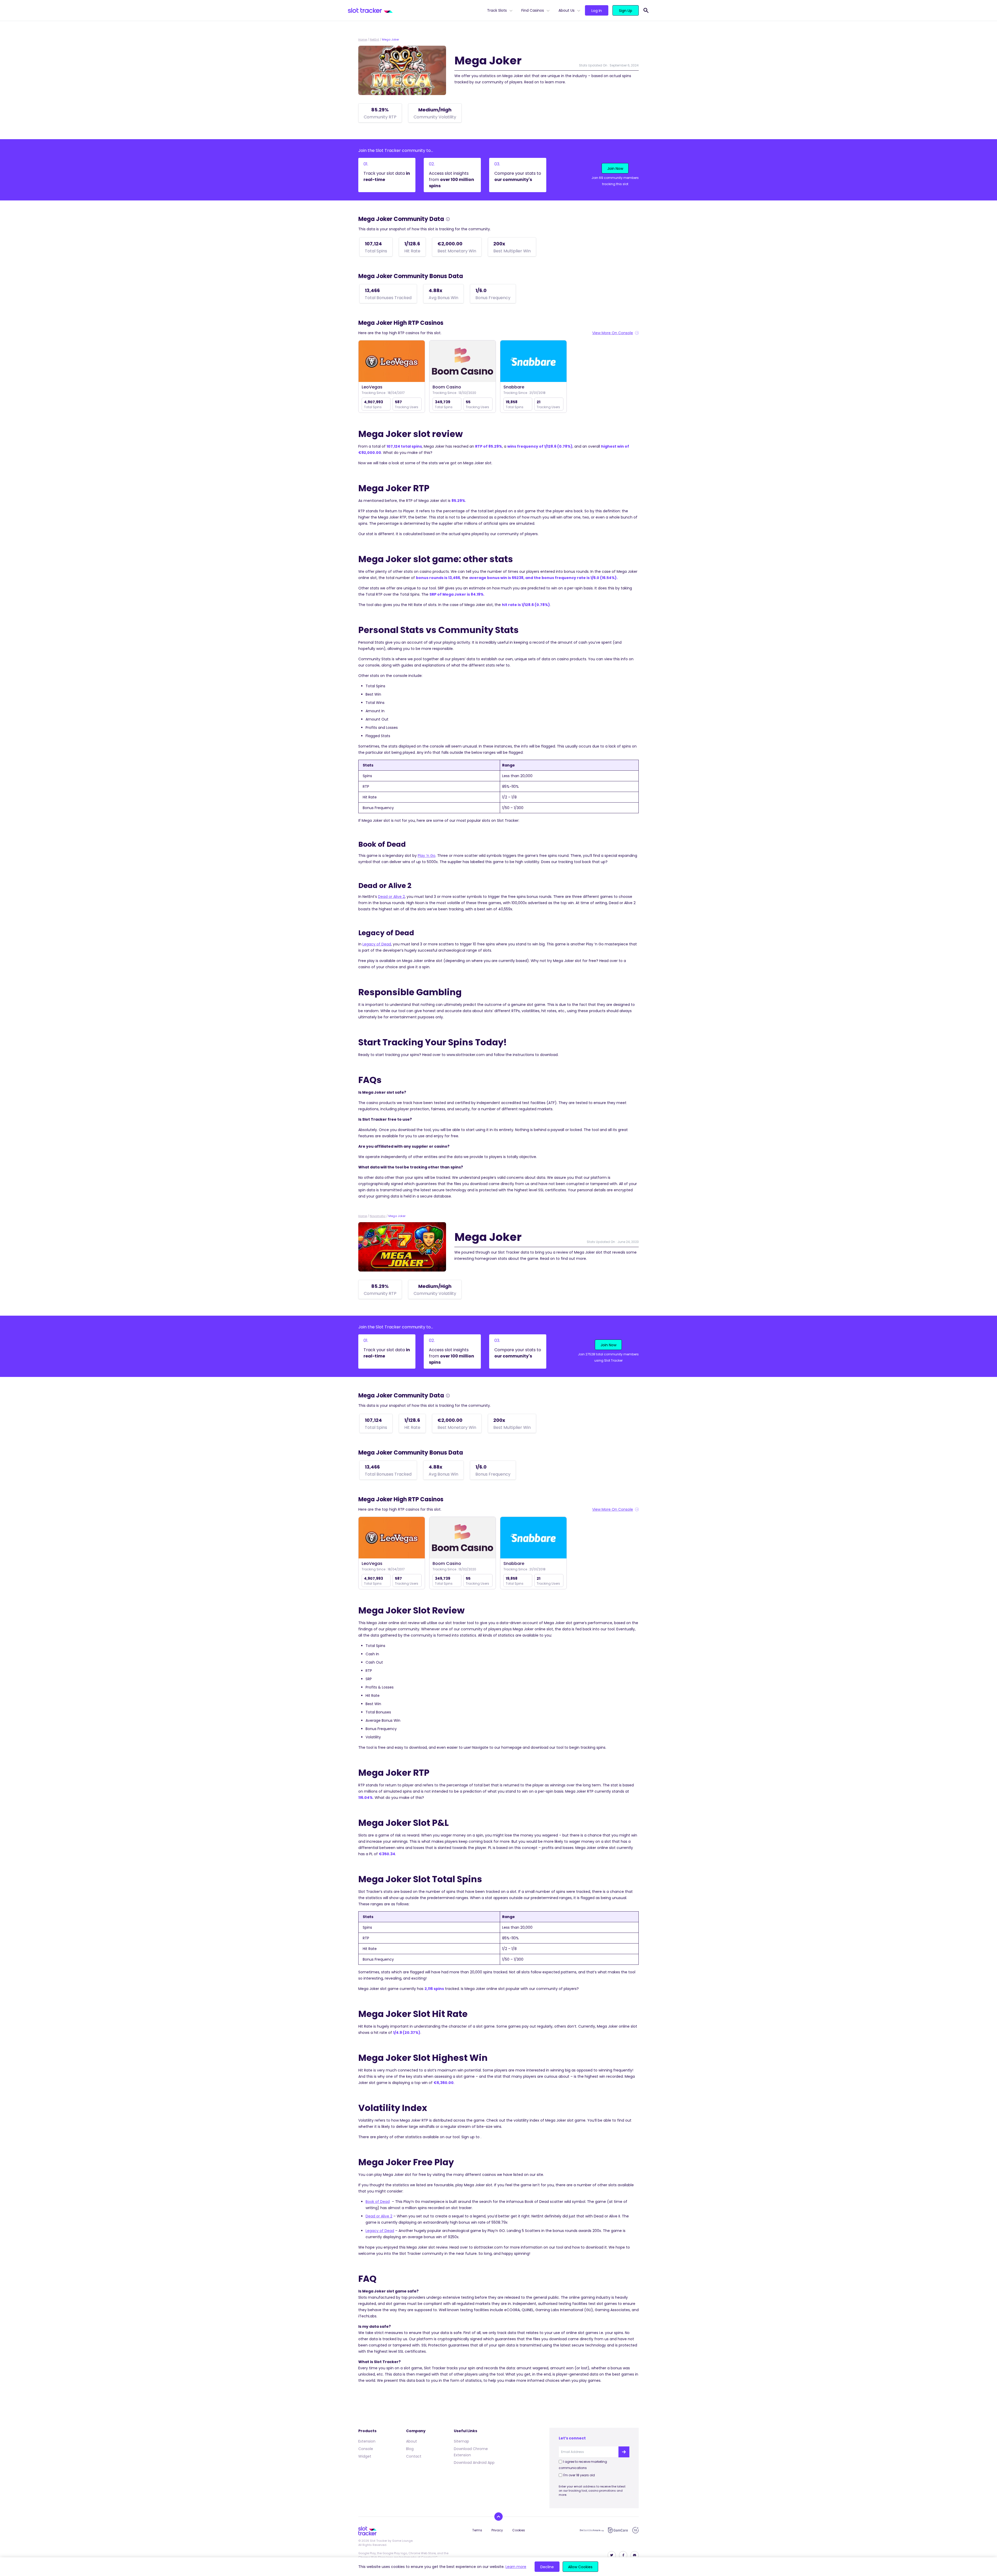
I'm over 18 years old (579, 2475)
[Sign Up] (624, 2452)
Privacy (497, 2530)
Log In (597, 11)
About (412, 2441)
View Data (392, 362)
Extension (367, 2441)
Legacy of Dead (377, 944)
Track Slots (497, 10)
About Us (567, 10)
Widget (365, 2456)
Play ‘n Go (427, 856)
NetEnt (374, 39)
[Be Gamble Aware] (592, 2530)
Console (366, 2449)
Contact (414, 2456)
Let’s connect (572, 2438)
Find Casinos (533, 10)
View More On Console (613, 333)
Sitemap (462, 2441)
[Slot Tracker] (415, 10)
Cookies (519, 2530)
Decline (547, 2567)
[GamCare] (618, 2530)
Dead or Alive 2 (391, 897)
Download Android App (474, 2463)
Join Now (615, 169)
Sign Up (626, 11)
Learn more (516, 2567)
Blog (410, 2449)
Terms (477, 2530)
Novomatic (378, 1216)
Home (363, 39)
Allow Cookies (580, 2567)
